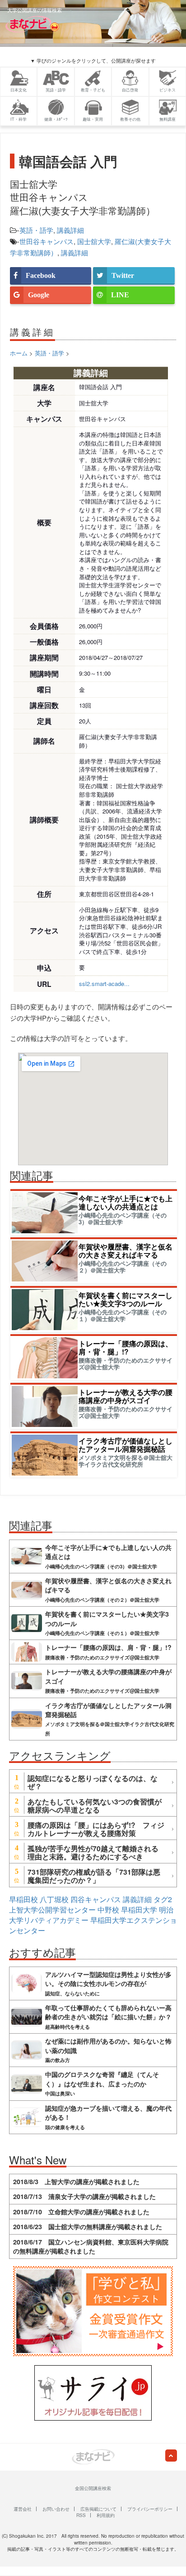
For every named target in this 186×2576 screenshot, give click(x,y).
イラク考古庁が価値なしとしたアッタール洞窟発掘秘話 (126, 1445)
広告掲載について (98, 2509)
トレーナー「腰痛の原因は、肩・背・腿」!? (126, 1347)
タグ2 (163, 1899)
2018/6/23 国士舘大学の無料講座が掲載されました (88, 2226)
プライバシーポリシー (150, 2509)
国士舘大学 (94, 241)
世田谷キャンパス (46, 241)
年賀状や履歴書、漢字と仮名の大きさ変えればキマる (126, 1251)
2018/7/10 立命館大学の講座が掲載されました (81, 2212)
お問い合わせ (56, 2509)
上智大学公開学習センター (52, 1910)
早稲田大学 (139, 1910)
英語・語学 (36, 230)
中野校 (108, 1910)
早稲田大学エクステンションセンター (93, 1925)
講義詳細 (70, 230)
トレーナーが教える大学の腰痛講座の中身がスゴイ (126, 1396)
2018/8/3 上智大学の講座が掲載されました (76, 2181)
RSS (81, 2515)
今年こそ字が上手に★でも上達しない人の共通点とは (126, 1202)
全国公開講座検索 (93, 2488)
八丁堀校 (54, 1899)
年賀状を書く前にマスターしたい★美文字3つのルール (126, 1299)
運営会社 (23, 2509)
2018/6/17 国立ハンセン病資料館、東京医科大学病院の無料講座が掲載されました (91, 2246)
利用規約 (106, 2515)
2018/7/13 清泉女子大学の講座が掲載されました (84, 2196)
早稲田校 (23, 1899)
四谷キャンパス (96, 1899)
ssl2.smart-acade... (104, 984)
